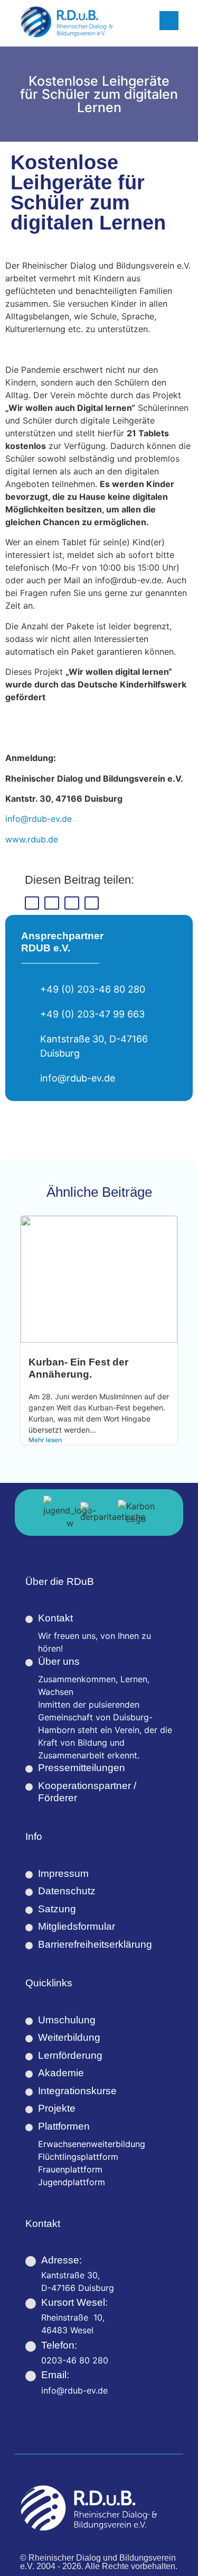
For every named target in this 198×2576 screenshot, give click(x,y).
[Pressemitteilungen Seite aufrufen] (29, 1769)
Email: (55, 2375)
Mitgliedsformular (77, 1926)
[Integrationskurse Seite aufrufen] (29, 2092)
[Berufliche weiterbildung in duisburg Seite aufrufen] (29, 2039)
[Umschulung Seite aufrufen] (29, 2021)
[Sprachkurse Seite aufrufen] (29, 2074)
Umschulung (67, 2020)
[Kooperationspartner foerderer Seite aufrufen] (29, 1787)
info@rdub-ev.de (39, 819)
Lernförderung (70, 2055)
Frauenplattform (70, 2169)
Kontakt (55, 1618)
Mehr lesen (45, 1440)
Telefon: (59, 2345)
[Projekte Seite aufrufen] (29, 2110)
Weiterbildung (69, 2037)
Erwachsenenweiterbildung (92, 2144)
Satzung (57, 1909)
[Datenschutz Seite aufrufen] (29, 1892)
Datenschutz (67, 1891)
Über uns (59, 1661)
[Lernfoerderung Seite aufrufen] (29, 2057)
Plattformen (64, 2126)
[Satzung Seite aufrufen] (29, 1910)
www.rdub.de (32, 839)
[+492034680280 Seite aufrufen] (31, 2346)
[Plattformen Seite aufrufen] (29, 2128)
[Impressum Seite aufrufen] (29, 1875)
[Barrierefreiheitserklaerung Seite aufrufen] (29, 1946)
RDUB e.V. (46, 948)
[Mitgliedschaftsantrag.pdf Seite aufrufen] (29, 1928)
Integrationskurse (77, 2091)
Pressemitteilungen (82, 1768)
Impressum (63, 1873)
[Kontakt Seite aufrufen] (29, 1619)
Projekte (57, 2108)
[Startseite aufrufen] (67, 22)
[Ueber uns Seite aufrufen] (29, 1663)
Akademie (61, 2073)
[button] (32, 903)
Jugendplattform (72, 2182)
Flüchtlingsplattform (78, 2157)
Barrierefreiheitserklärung (95, 1944)
